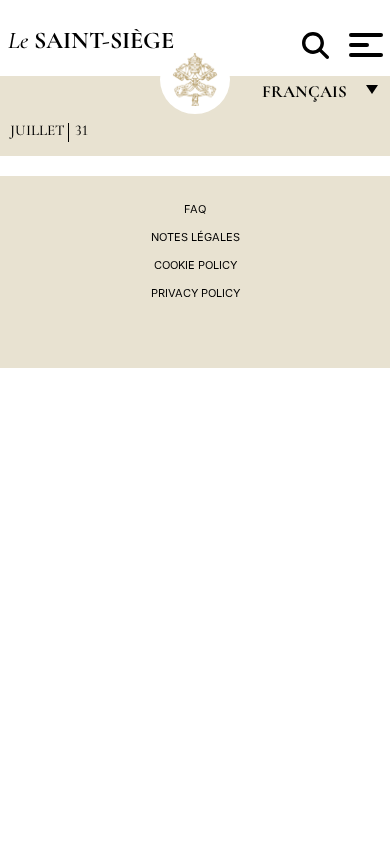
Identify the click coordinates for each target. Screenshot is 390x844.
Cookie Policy (195, 265)
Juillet (37, 130)
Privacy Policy (195, 293)
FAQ (195, 209)
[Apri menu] (363, 45)
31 (81, 130)
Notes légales (195, 237)
